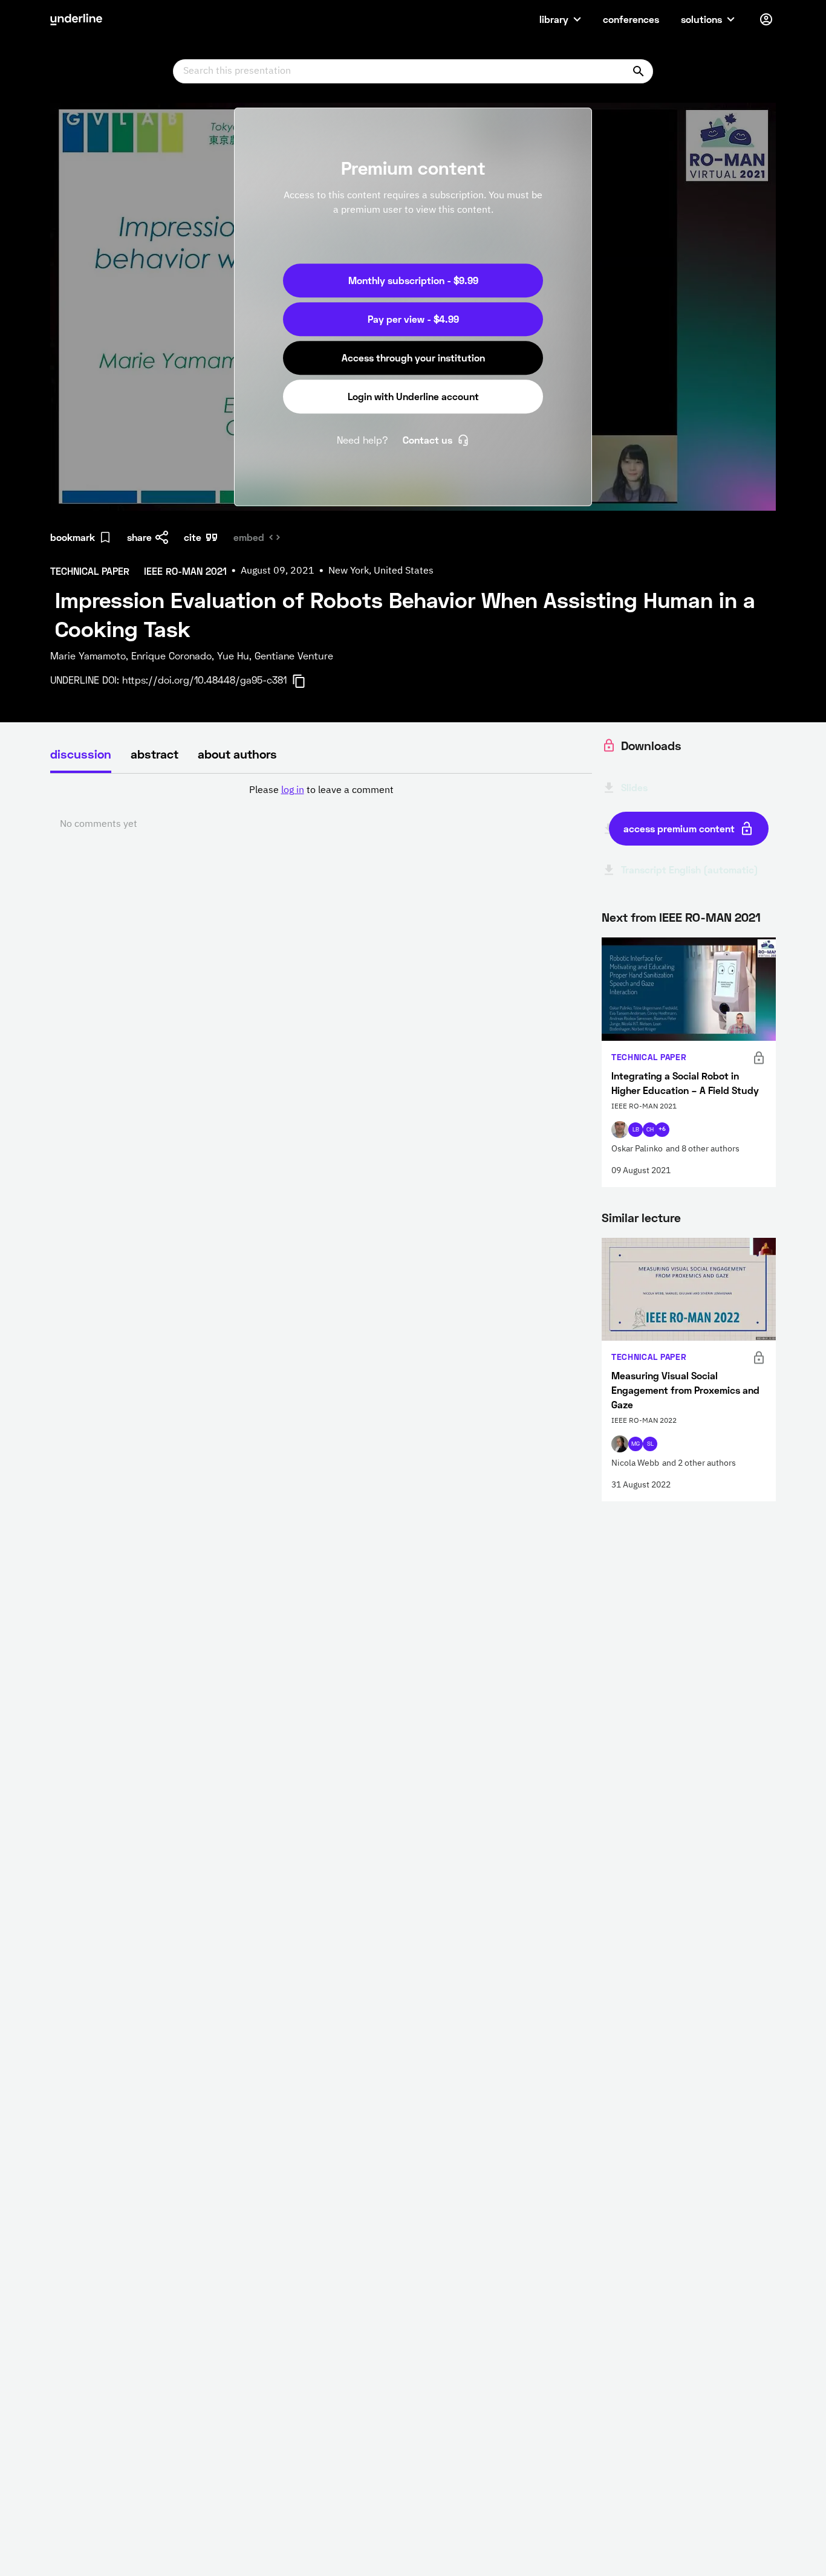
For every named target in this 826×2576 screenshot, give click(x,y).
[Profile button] (766, 19)
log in (293, 791)
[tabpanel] (321, 807)
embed (249, 537)
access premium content (679, 828)
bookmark (73, 537)
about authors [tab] (237, 754)
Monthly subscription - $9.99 (413, 280)
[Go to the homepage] (76, 19)
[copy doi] (306, 681)
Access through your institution (413, 358)
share (139, 537)
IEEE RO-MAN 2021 (710, 917)
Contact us (428, 440)
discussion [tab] (81, 754)
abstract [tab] (154, 754)
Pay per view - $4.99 (413, 319)
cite (193, 537)
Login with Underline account (413, 396)
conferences (631, 19)
